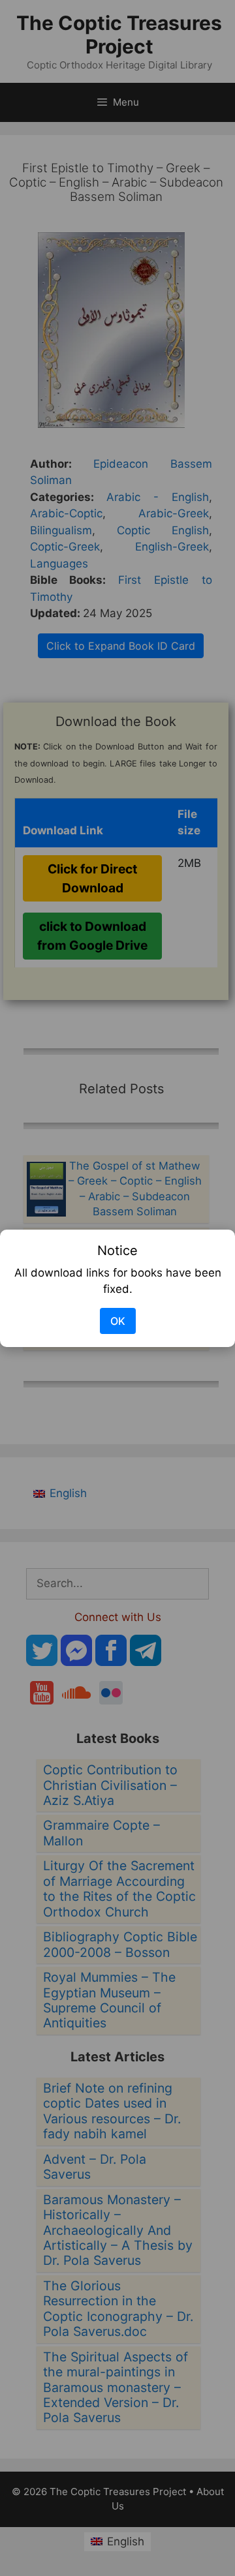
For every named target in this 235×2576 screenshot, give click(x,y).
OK (118, 1321)
